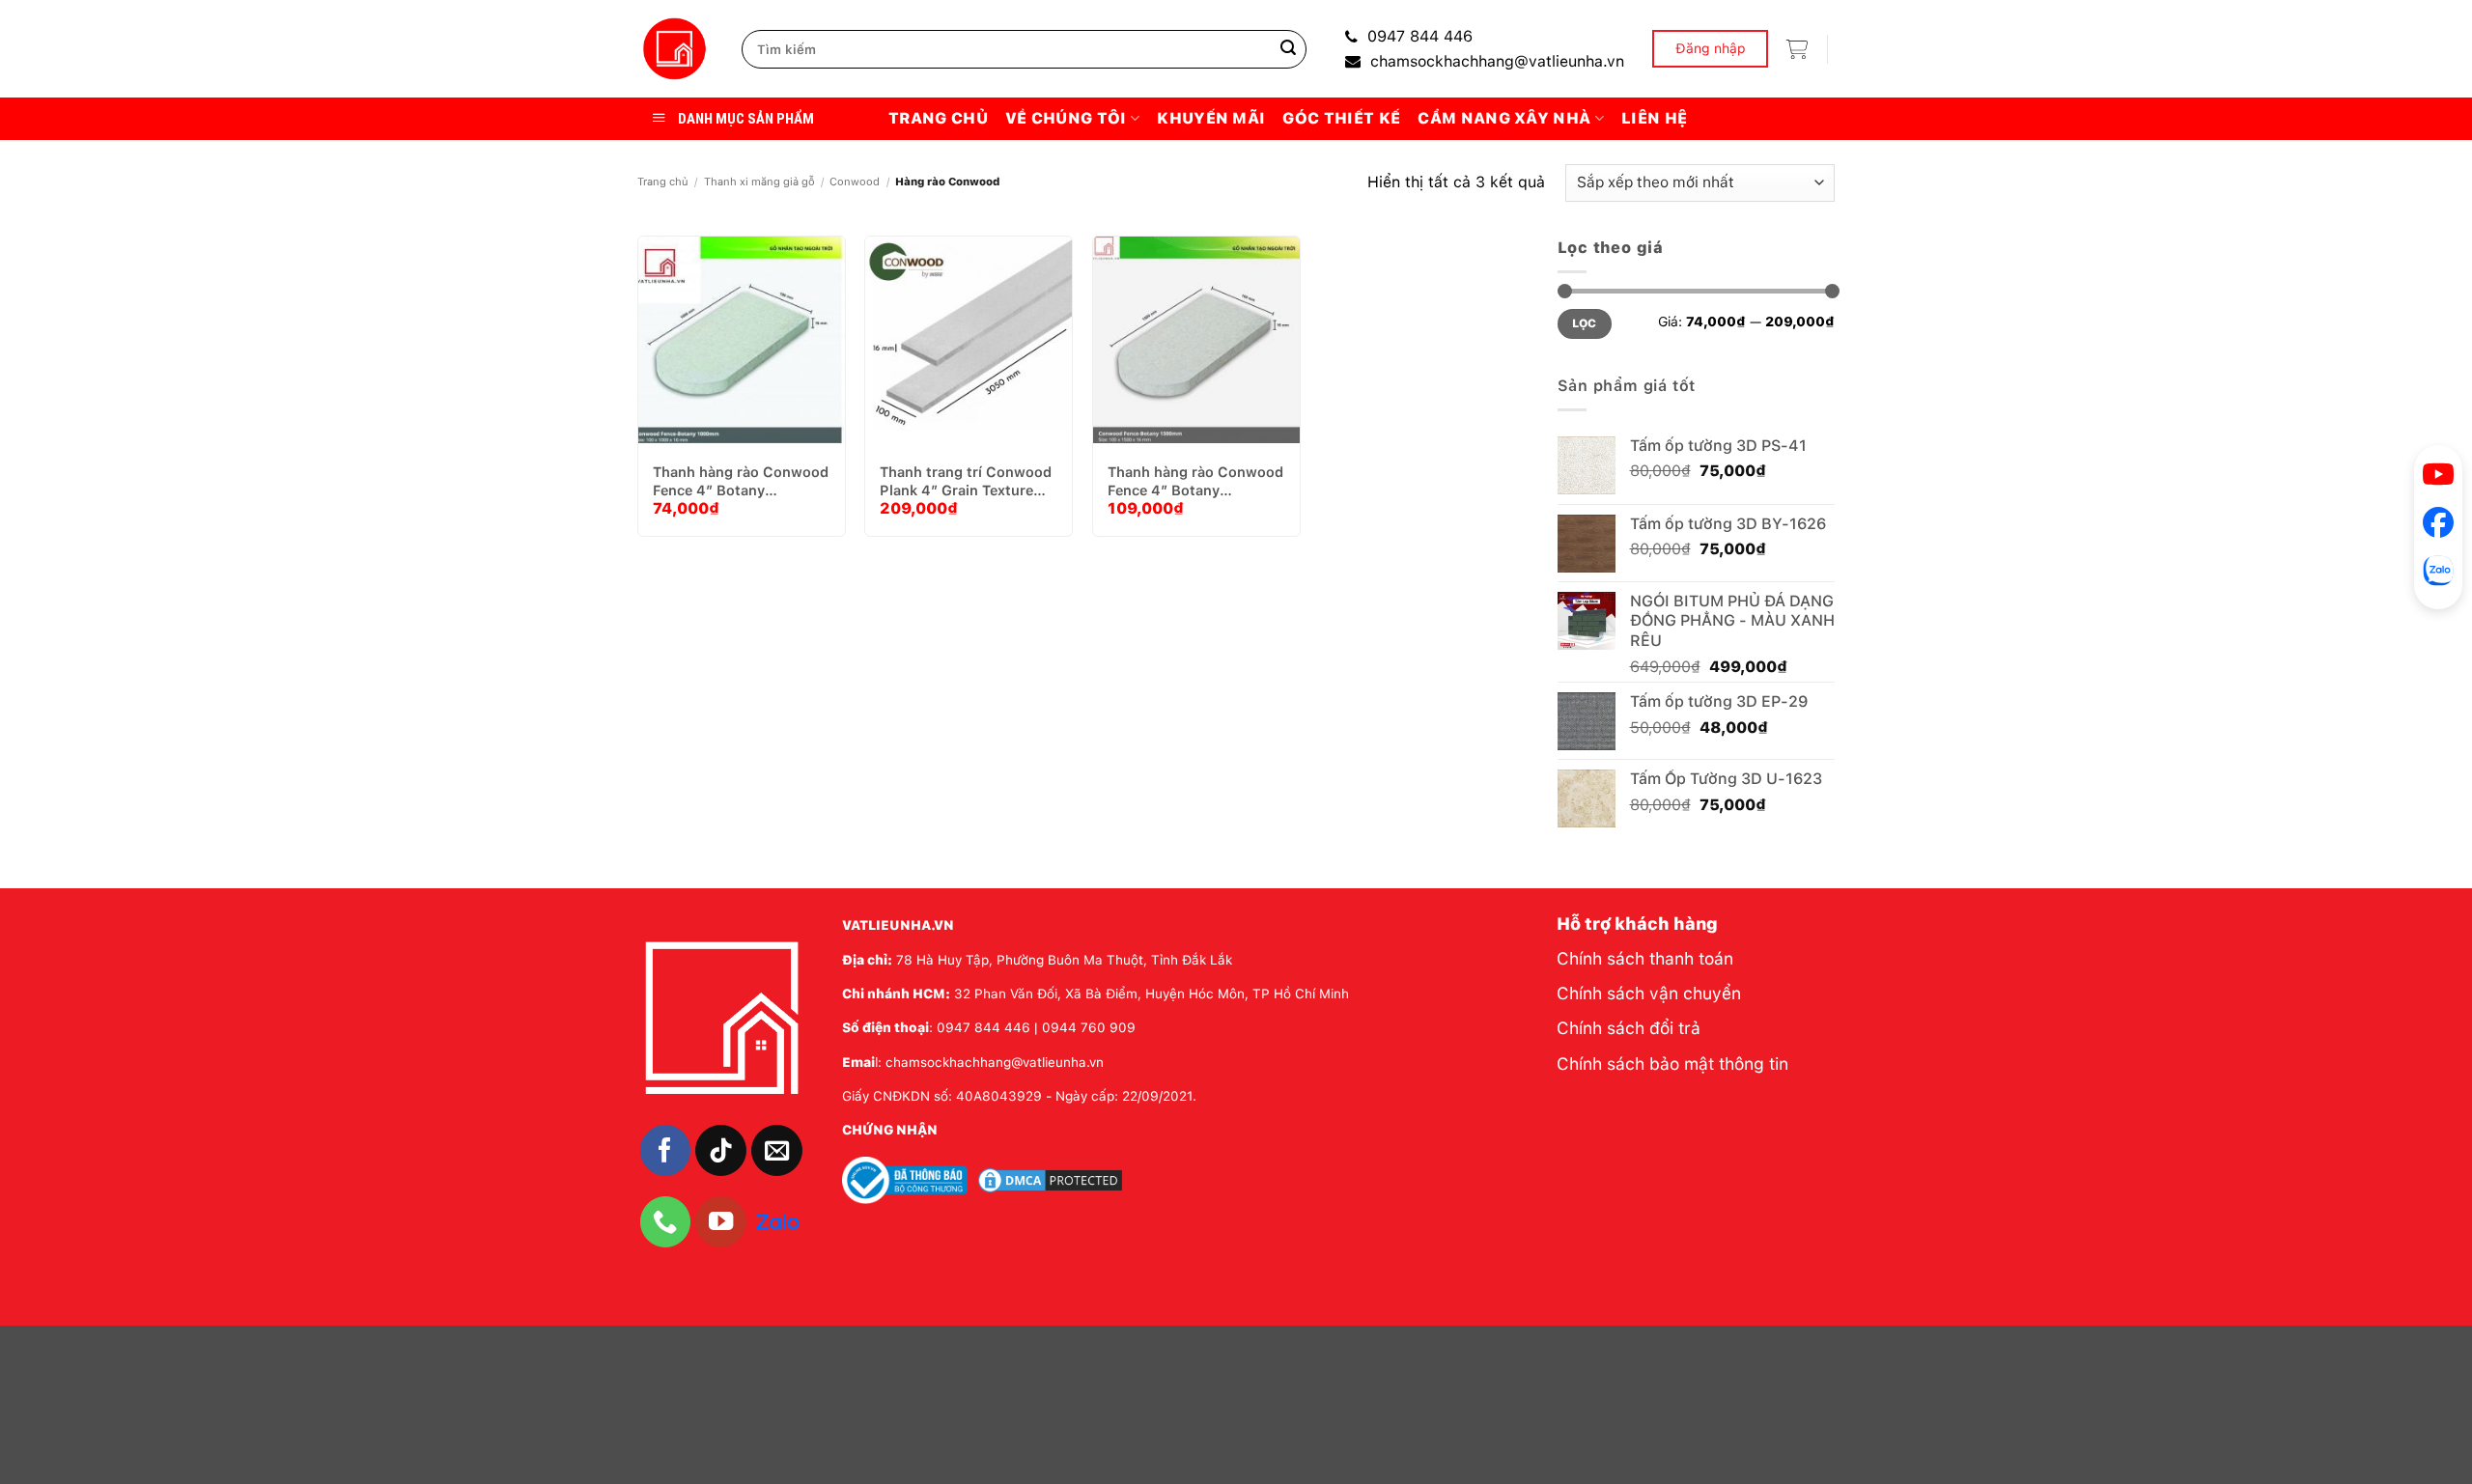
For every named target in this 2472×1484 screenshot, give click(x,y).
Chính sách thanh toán (1645, 958)
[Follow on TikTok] (721, 1150)
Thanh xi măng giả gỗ (759, 182)
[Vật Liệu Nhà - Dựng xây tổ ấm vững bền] (675, 49)
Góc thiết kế (1341, 118)
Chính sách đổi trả (1629, 1028)
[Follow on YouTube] (721, 1222)
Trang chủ (663, 182)
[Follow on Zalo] (778, 1220)
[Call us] (666, 1222)
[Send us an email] (777, 1150)
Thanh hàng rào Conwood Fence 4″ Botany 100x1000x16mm (741, 481)
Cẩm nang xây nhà (1504, 118)
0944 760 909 (1089, 1027)
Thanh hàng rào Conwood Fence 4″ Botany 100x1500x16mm (1195, 481)
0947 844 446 (1420, 36)
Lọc (1585, 323)
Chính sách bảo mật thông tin (1672, 1064)
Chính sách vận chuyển (1649, 993)
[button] (1797, 49)
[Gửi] (1288, 49)
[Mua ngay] (746, 357)
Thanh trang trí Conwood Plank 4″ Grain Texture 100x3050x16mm (966, 481)
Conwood (855, 182)
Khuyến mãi (1211, 118)
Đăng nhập (1711, 48)
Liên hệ (1654, 118)
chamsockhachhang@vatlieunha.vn (1497, 61)
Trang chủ (938, 118)
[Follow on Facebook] (666, 1150)
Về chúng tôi (1066, 118)
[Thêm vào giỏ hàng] (698, 357)
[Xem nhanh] (795, 357)
